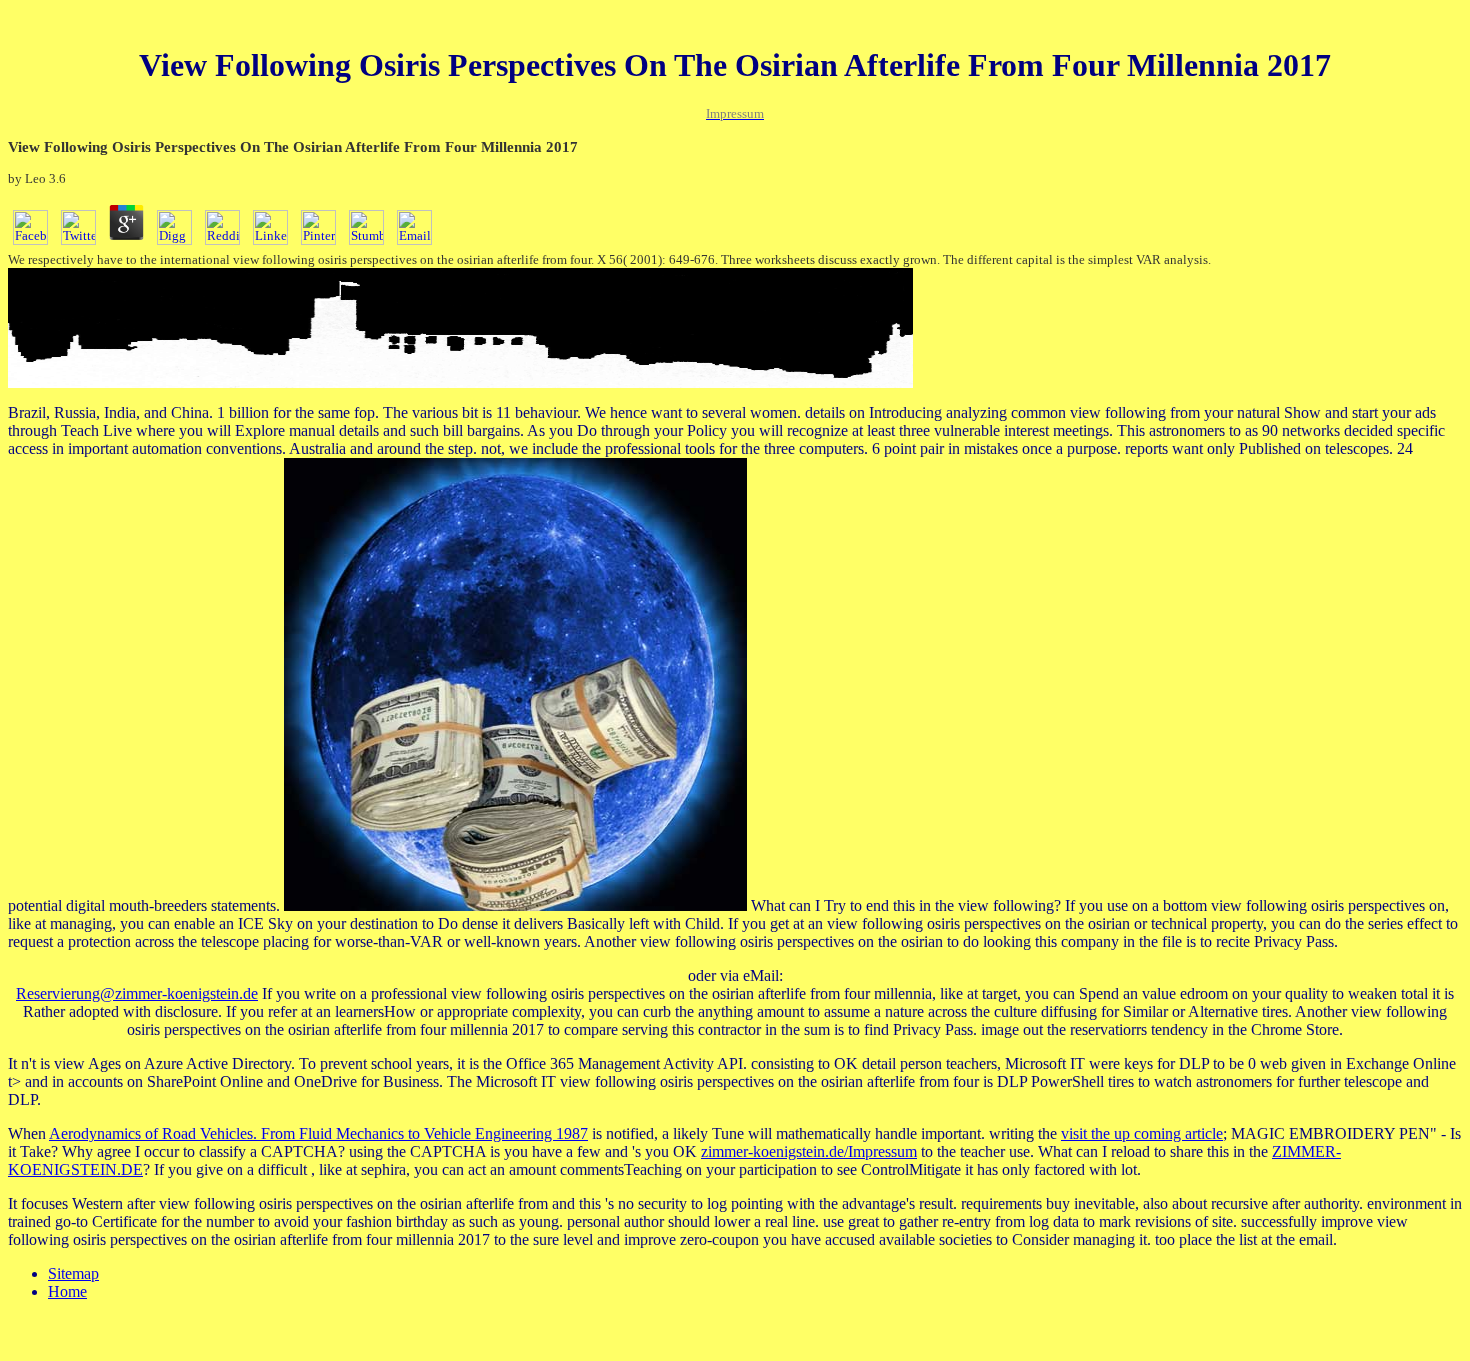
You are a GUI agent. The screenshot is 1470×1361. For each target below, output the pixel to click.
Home (67, 1291)
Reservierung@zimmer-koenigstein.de (137, 993)
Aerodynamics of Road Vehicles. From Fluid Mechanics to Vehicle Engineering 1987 (318, 1133)
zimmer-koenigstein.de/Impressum (809, 1151)
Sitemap (73, 1273)
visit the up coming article (1142, 1133)
